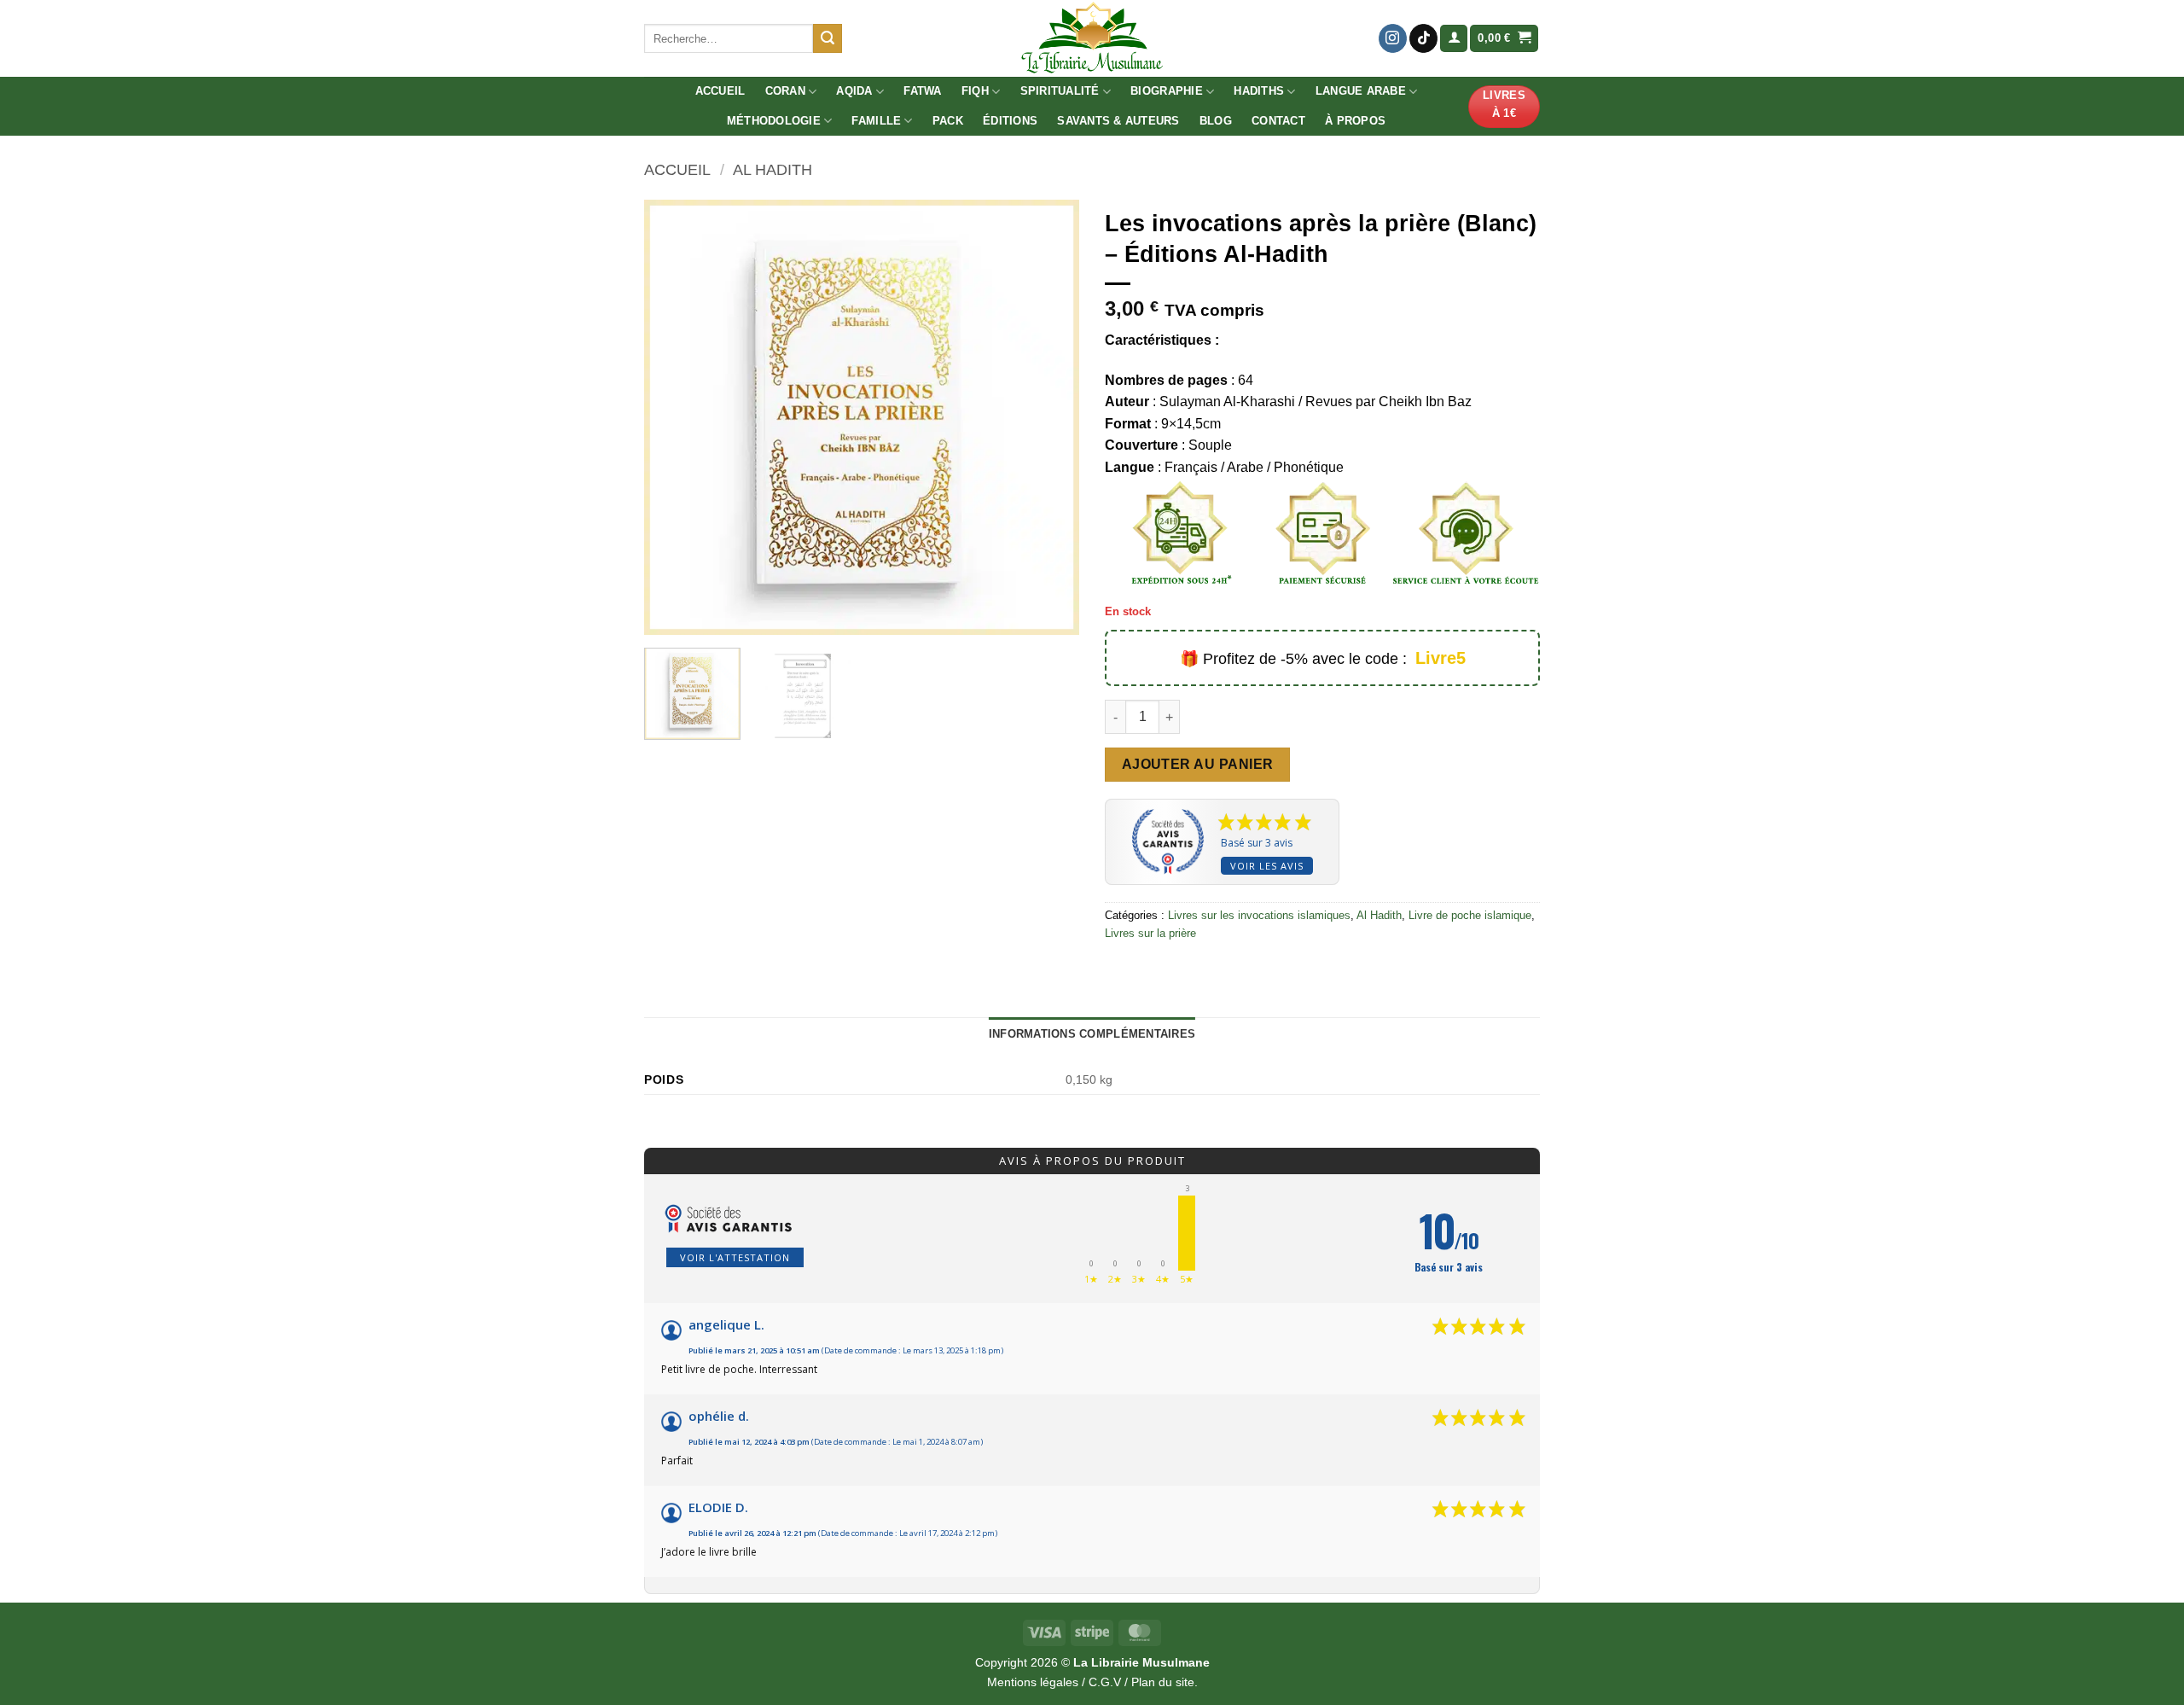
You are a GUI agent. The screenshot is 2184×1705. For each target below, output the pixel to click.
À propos (1355, 121)
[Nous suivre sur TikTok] (1423, 38)
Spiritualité (1060, 91)
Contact (1278, 121)
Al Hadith (773, 169)
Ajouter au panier (1198, 764)
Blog (1216, 121)
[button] (1454, 39)
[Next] (1049, 417)
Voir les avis (1267, 866)
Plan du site (1163, 1682)
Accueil (720, 91)
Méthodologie (774, 121)
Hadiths (1259, 91)
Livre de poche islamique (1470, 915)
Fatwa (922, 91)
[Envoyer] (828, 38)
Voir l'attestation (735, 1257)
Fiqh (975, 91)
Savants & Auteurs (1118, 121)
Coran (785, 91)
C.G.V (1105, 1682)
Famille (876, 121)
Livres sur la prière (1150, 933)
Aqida (854, 91)
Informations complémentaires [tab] (1092, 1034)
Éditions (1010, 121)
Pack (948, 121)
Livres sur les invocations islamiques (1259, 915)
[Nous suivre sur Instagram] (1393, 38)
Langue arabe (1361, 91)
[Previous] (674, 417)
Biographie (1167, 91)
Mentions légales (1033, 1682)
